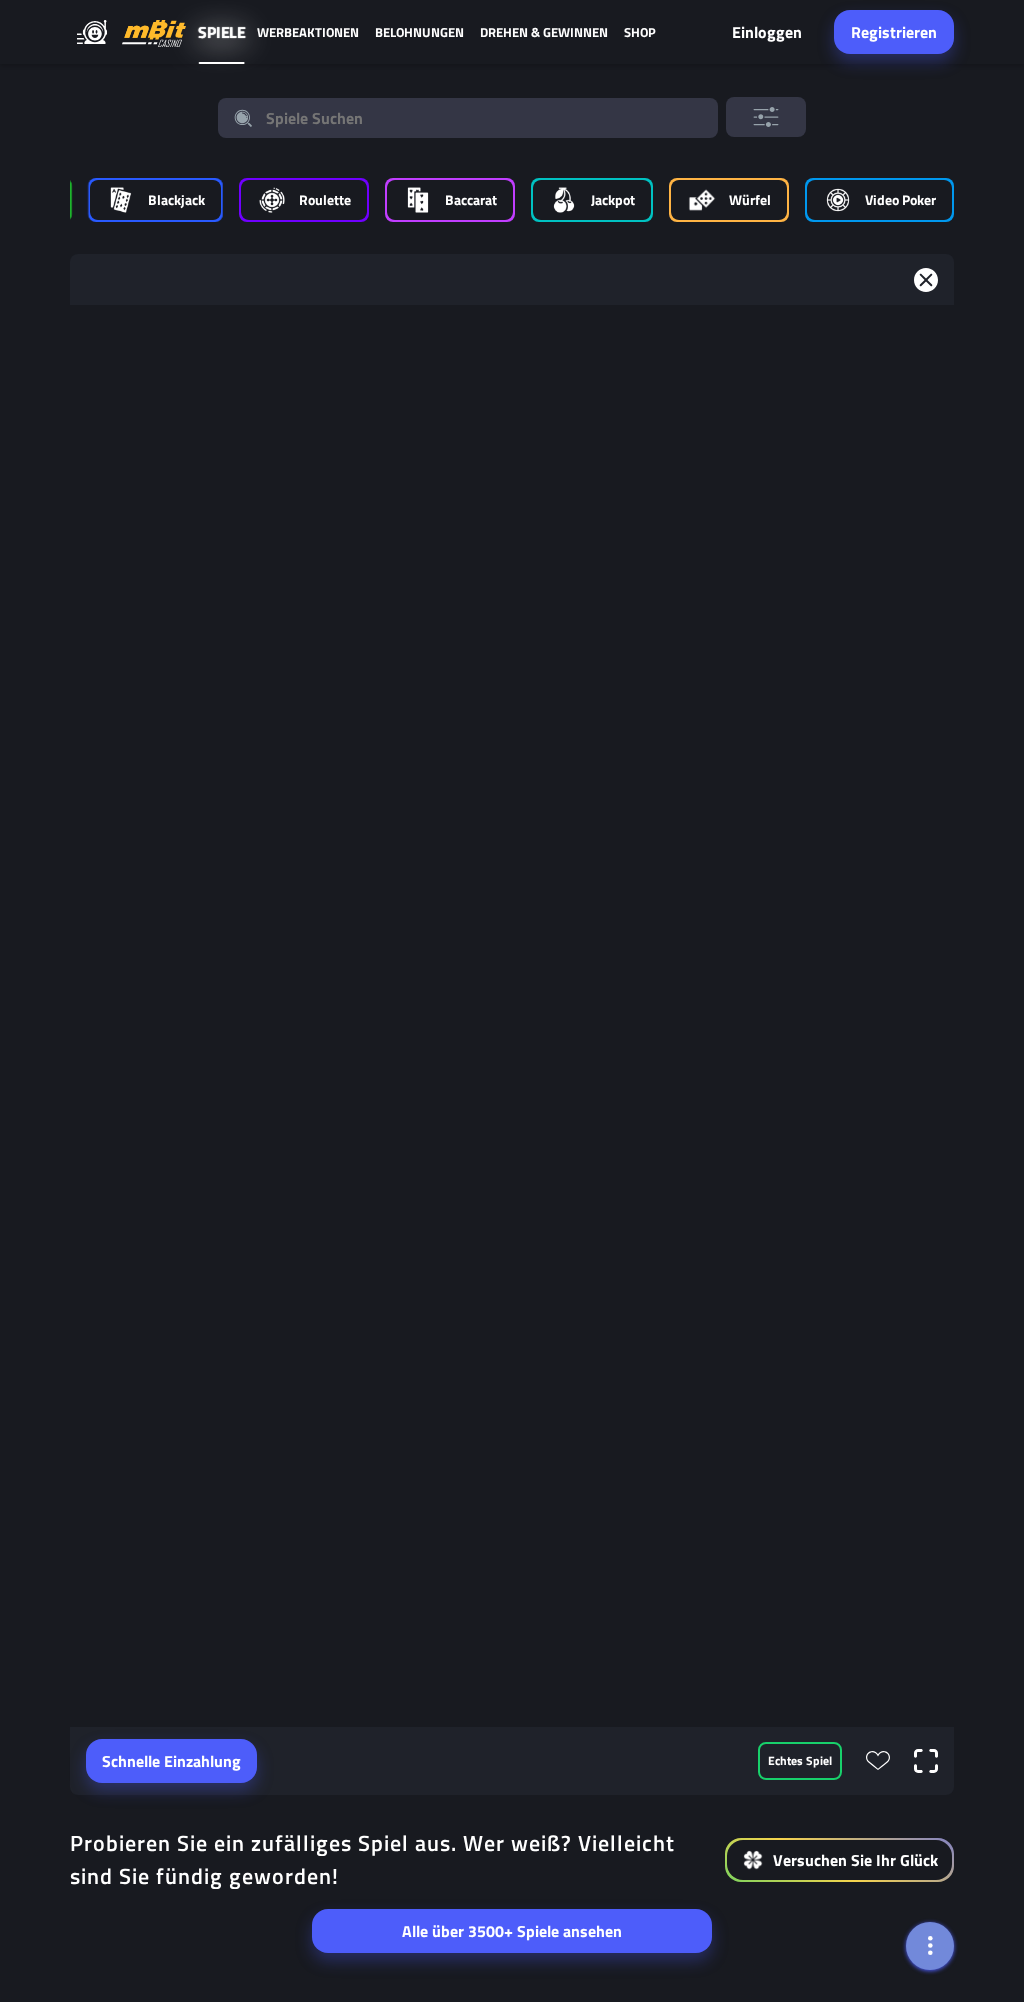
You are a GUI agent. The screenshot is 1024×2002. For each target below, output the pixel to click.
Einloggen (767, 32)
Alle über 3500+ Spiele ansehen (512, 1931)
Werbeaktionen (308, 32)
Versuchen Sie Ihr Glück (855, 1860)
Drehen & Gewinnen (544, 32)
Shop (640, 32)
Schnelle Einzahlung (171, 1761)
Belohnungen (419, 32)
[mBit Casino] (154, 32)
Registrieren (894, 32)
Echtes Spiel (800, 1760)
